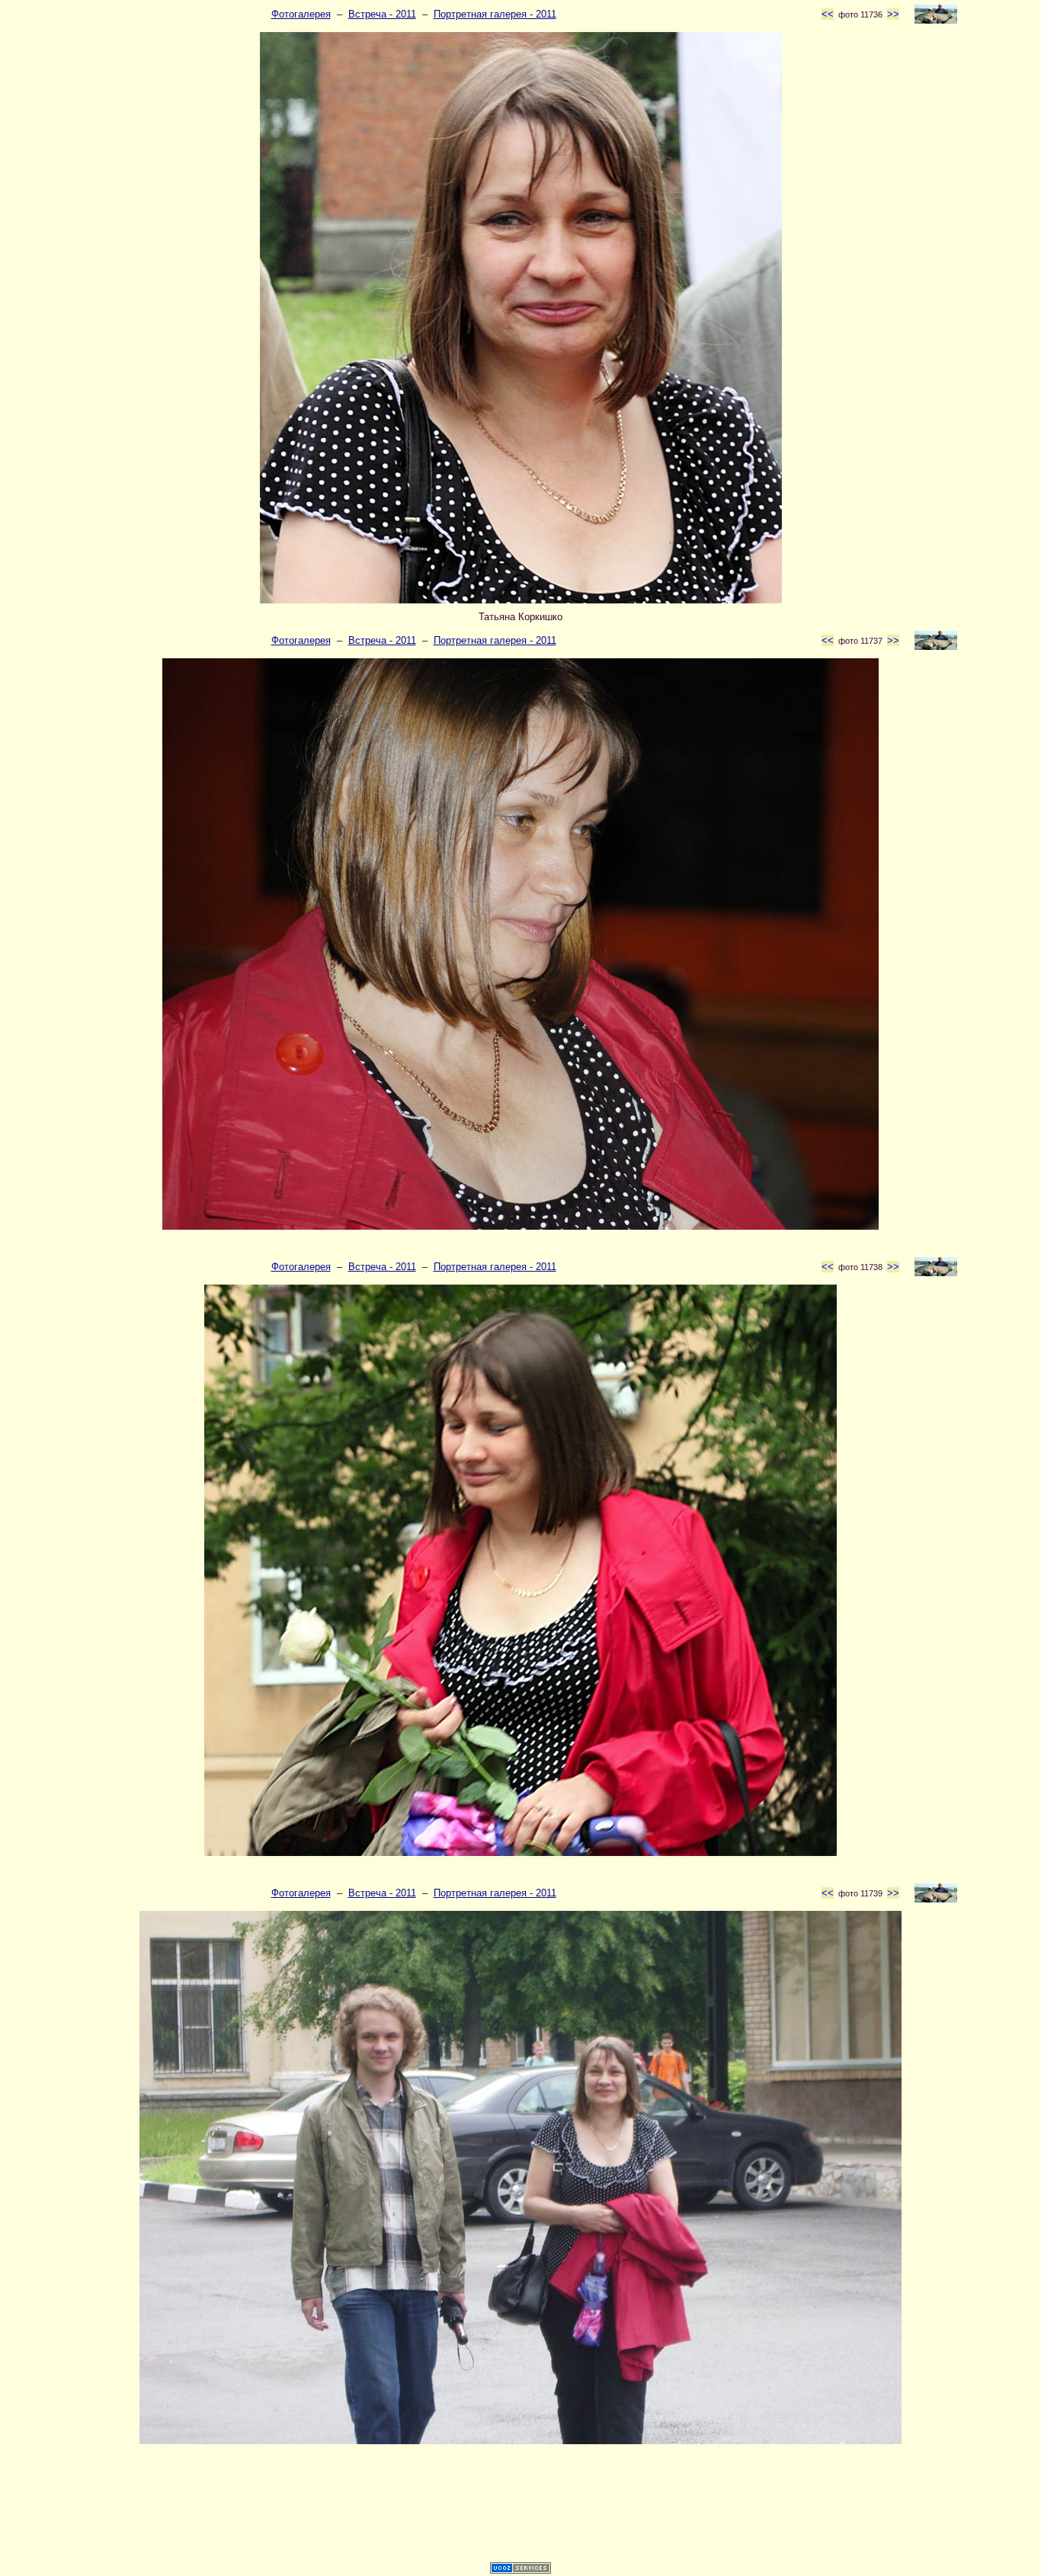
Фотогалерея (301, 14)
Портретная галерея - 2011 (495, 14)
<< (828, 14)
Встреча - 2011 (382, 14)
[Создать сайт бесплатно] (520, 2570)
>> (893, 14)
